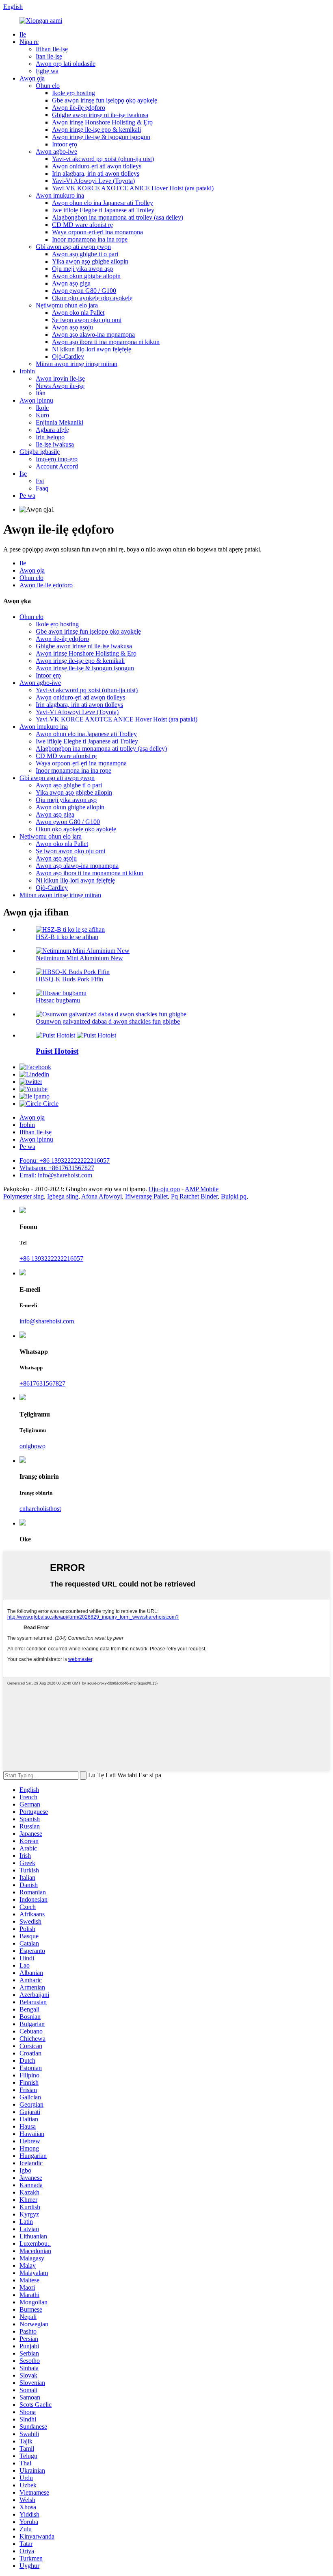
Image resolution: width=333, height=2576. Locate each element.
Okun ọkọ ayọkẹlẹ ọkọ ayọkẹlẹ (92, 298)
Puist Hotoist (57, 1051)
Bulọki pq (234, 1196)
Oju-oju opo (164, 1189)
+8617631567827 (42, 1383)
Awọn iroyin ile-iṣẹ (60, 378)
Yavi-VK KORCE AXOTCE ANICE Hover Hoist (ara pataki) (133, 188)
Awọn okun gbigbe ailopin (86, 276)
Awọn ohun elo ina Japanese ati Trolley (103, 203)
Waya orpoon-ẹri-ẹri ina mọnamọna (97, 232)
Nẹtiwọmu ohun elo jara (67, 305)
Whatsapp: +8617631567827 (57, 1168)
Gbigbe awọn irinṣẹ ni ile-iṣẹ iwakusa (100, 115)
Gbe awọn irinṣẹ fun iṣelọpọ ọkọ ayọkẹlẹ (105, 100)
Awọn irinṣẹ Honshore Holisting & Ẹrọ (102, 122)
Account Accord (57, 466)
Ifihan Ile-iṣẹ (52, 49)
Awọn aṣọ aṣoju (72, 327)
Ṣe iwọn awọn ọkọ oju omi (87, 320)
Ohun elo (48, 86)
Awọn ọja (32, 78)
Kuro (42, 415)
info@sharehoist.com (47, 1321)
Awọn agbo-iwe (56, 151)
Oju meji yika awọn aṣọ (82, 269)
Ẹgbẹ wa (47, 71)
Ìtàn (41, 393)
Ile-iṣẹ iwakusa (55, 444)
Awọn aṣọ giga (71, 283)
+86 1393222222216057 (51, 1259)
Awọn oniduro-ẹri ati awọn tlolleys (97, 166)
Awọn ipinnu (36, 400)
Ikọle (42, 408)
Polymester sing (24, 1196)
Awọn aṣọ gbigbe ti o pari (85, 254)
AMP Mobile (202, 1189)
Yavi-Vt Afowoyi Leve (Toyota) (93, 181)
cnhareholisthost (40, 1509)
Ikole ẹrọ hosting (74, 93)
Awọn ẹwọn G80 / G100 (84, 291)
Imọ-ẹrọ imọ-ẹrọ (57, 459)
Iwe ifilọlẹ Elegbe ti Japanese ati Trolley (103, 210)
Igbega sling (63, 1196)
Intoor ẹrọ (65, 144)
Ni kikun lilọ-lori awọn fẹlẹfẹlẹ (92, 349)
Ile (23, 34)
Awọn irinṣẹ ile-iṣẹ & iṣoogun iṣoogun (101, 137)
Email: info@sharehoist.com (56, 1175)
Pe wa (27, 496)
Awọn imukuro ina (60, 195)
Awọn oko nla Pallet (78, 313)
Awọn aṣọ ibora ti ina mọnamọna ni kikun (106, 342)
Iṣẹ (23, 474)
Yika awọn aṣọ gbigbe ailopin (90, 261)
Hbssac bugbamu (58, 1000)
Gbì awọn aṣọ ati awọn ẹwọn (73, 247)
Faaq (42, 488)
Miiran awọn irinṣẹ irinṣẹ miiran (77, 364)
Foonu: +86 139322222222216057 (65, 1161)
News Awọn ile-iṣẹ (60, 386)
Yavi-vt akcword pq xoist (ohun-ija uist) (103, 159)
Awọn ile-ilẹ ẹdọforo (79, 108)
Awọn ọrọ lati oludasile (66, 64)
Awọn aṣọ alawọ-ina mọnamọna (93, 335)
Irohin (27, 371)
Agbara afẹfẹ (52, 430)
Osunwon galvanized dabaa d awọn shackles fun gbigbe (108, 1021)
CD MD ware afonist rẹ (82, 225)
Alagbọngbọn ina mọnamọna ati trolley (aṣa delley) (118, 217)
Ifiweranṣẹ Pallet (146, 1196)
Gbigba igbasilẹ (40, 452)
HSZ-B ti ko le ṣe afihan (67, 937)
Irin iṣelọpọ (50, 437)
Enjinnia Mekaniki (59, 422)
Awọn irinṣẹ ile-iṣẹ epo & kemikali (96, 130)
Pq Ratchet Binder (194, 1196)
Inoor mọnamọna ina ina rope (90, 239)
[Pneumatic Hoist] (55, 1035)
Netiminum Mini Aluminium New (79, 958)
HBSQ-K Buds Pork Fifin (69, 979)
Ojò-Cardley (68, 356)
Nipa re (29, 42)
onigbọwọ (32, 1446)
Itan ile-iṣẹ (49, 56)
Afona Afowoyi (102, 1196)
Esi (40, 481)
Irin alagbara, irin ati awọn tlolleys (96, 173)
